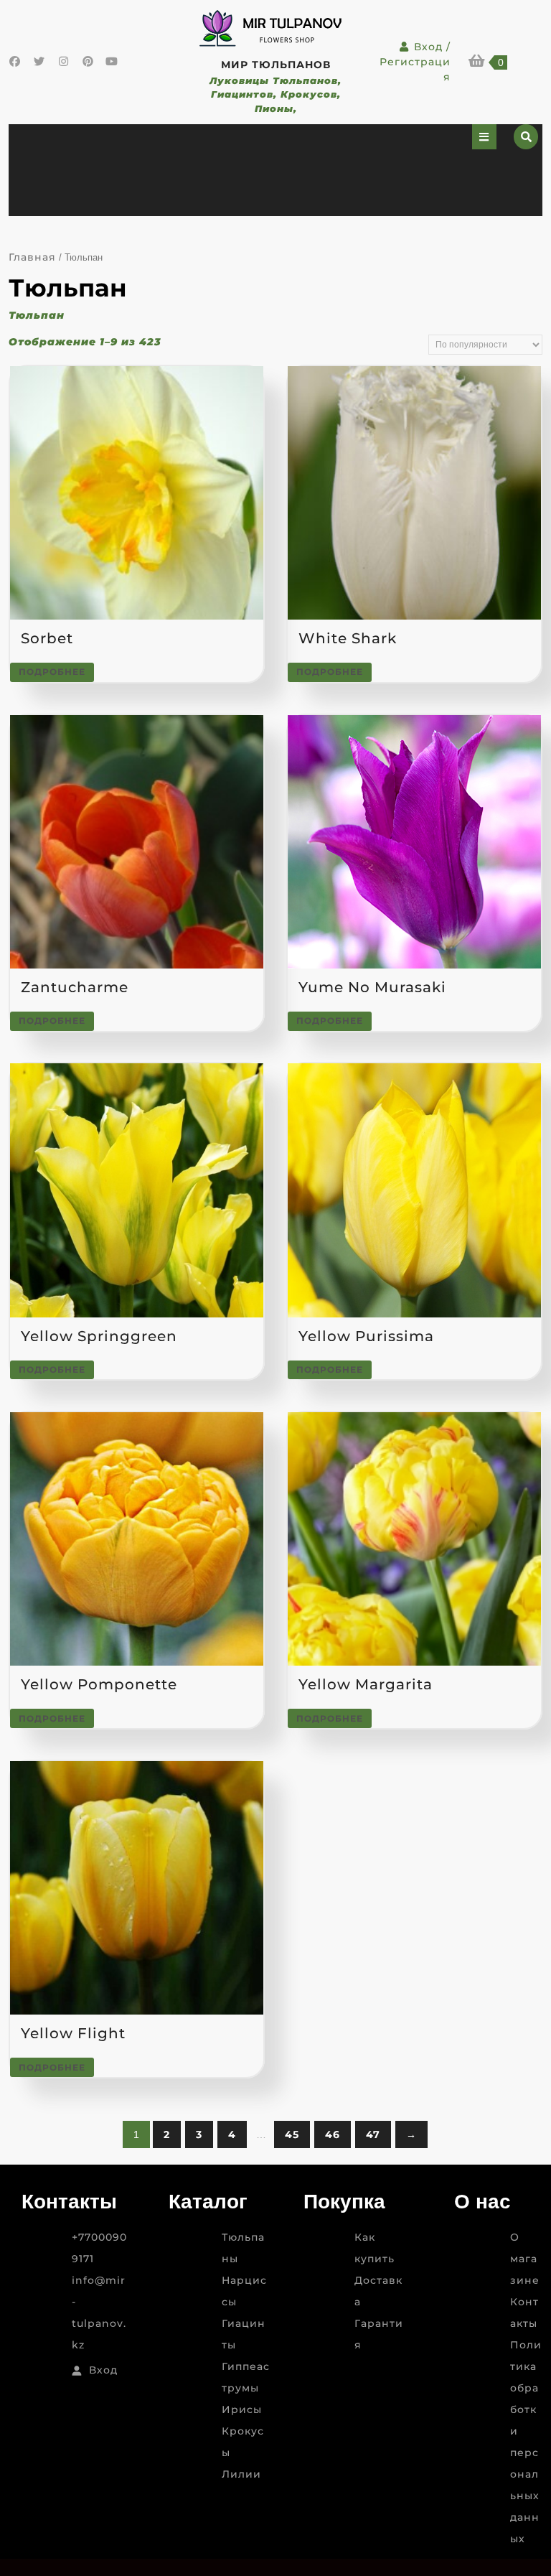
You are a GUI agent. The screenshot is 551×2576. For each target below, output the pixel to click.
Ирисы (242, 2409)
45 (292, 2134)
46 (333, 2134)
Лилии (241, 2474)
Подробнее (52, 672)
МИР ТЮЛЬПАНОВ (276, 65)
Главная (32, 257)
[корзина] (477, 62)
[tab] (484, 137)
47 (373, 2134)
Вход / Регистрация (415, 62)
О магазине (525, 2259)
